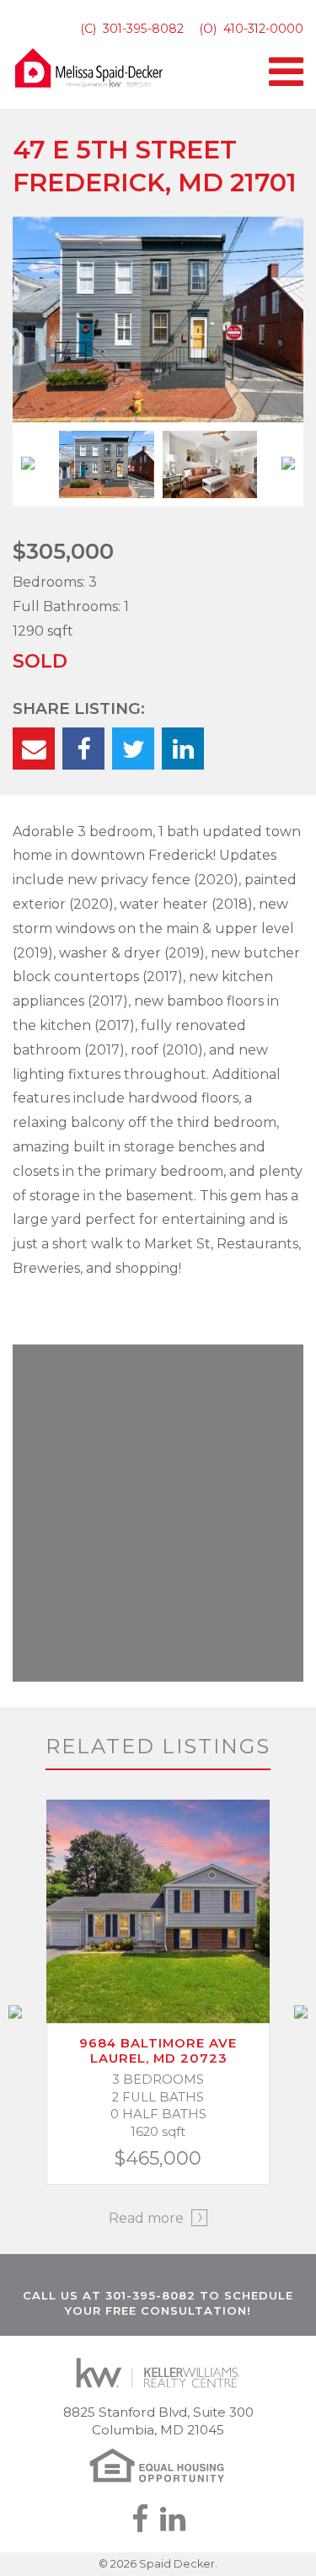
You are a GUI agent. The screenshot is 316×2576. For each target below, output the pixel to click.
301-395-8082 (143, 29)
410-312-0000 (263, 29)
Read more (148, 2218)
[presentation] (28, 465)
